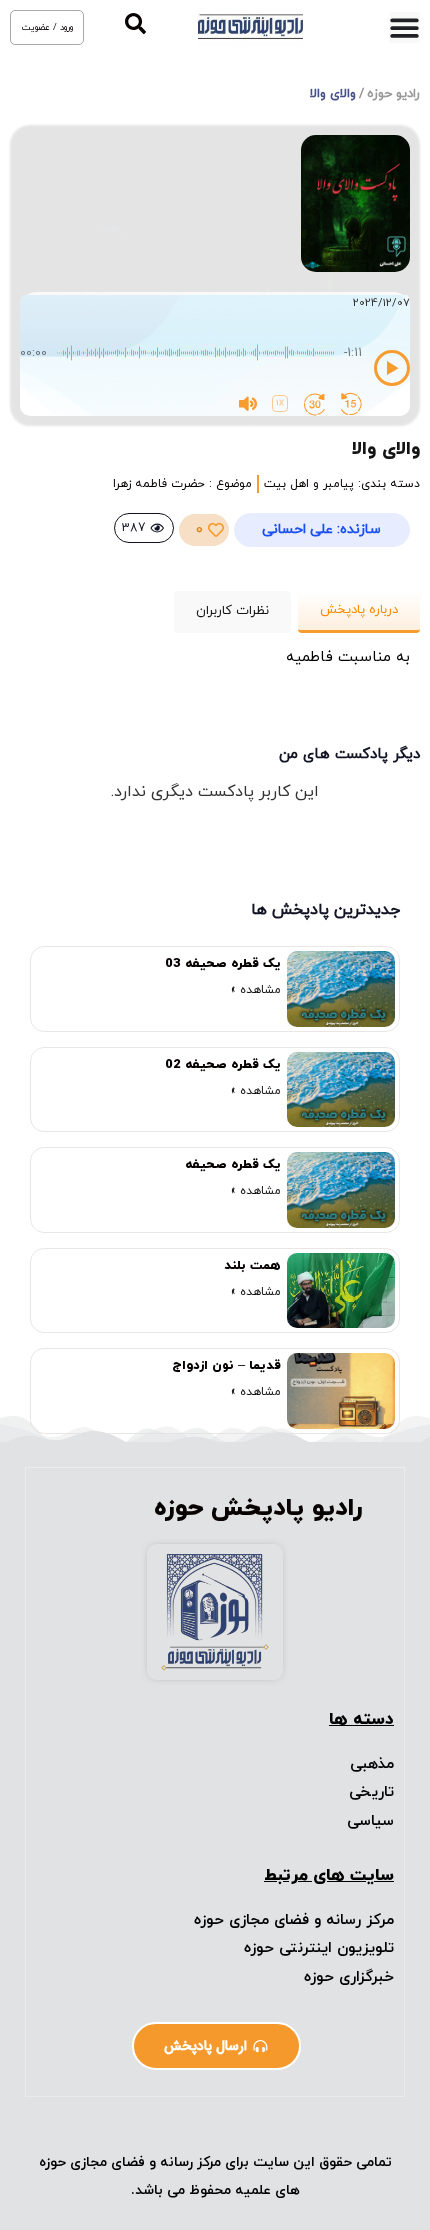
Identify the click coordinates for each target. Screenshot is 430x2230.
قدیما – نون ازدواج (226, 1366)
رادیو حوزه (393, 94)
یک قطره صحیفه (233, 1165)
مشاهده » (256, 990)
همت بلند (252, 1266)
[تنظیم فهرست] (404, 27)
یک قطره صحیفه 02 (223, 1065)
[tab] (359, 612)
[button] (135, 23)
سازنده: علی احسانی (321, 529)
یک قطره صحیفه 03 (223, 964)
